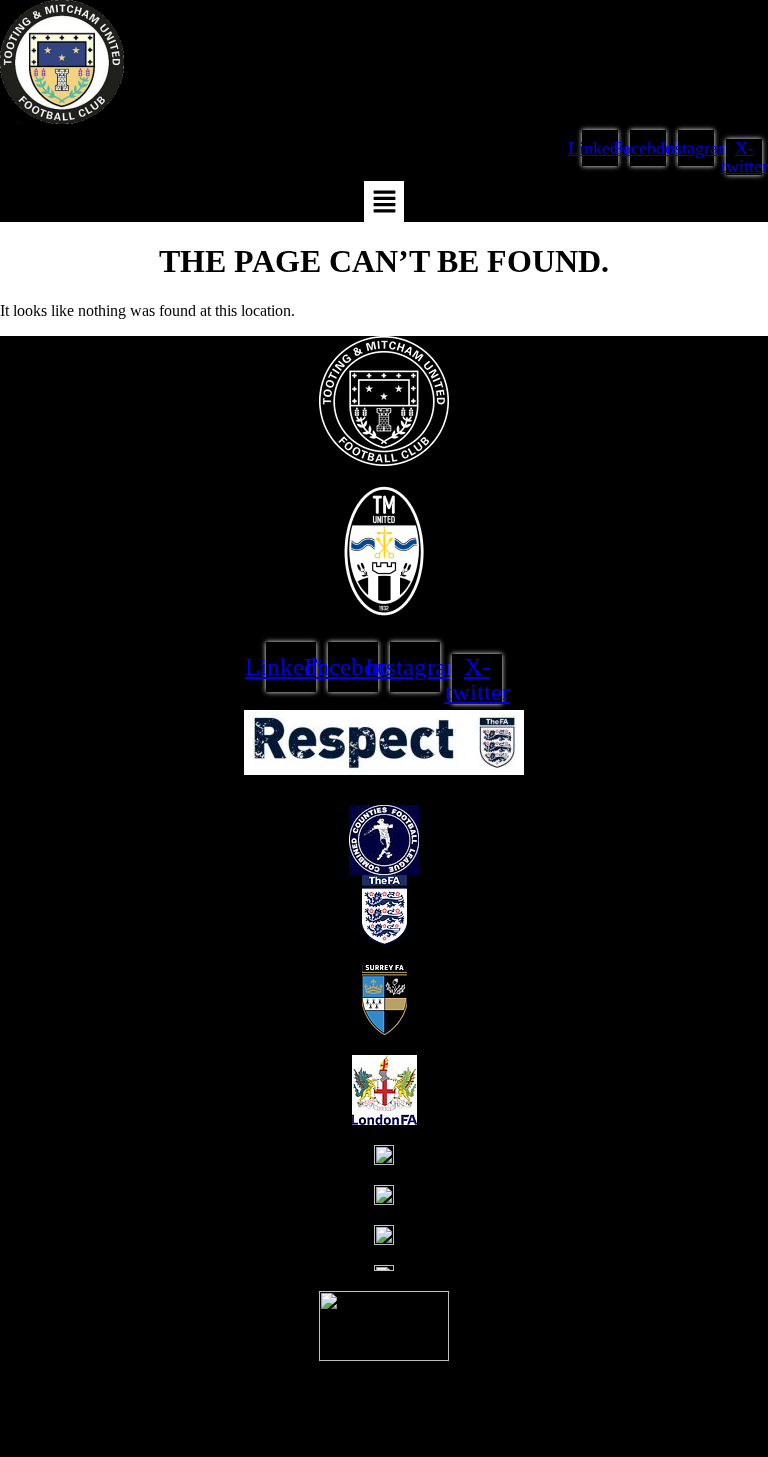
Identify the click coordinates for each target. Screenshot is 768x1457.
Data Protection (216, 1379)
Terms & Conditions (79, 1379)
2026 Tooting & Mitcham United (220, 1427)
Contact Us (322, 1379)
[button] (384, 201)
